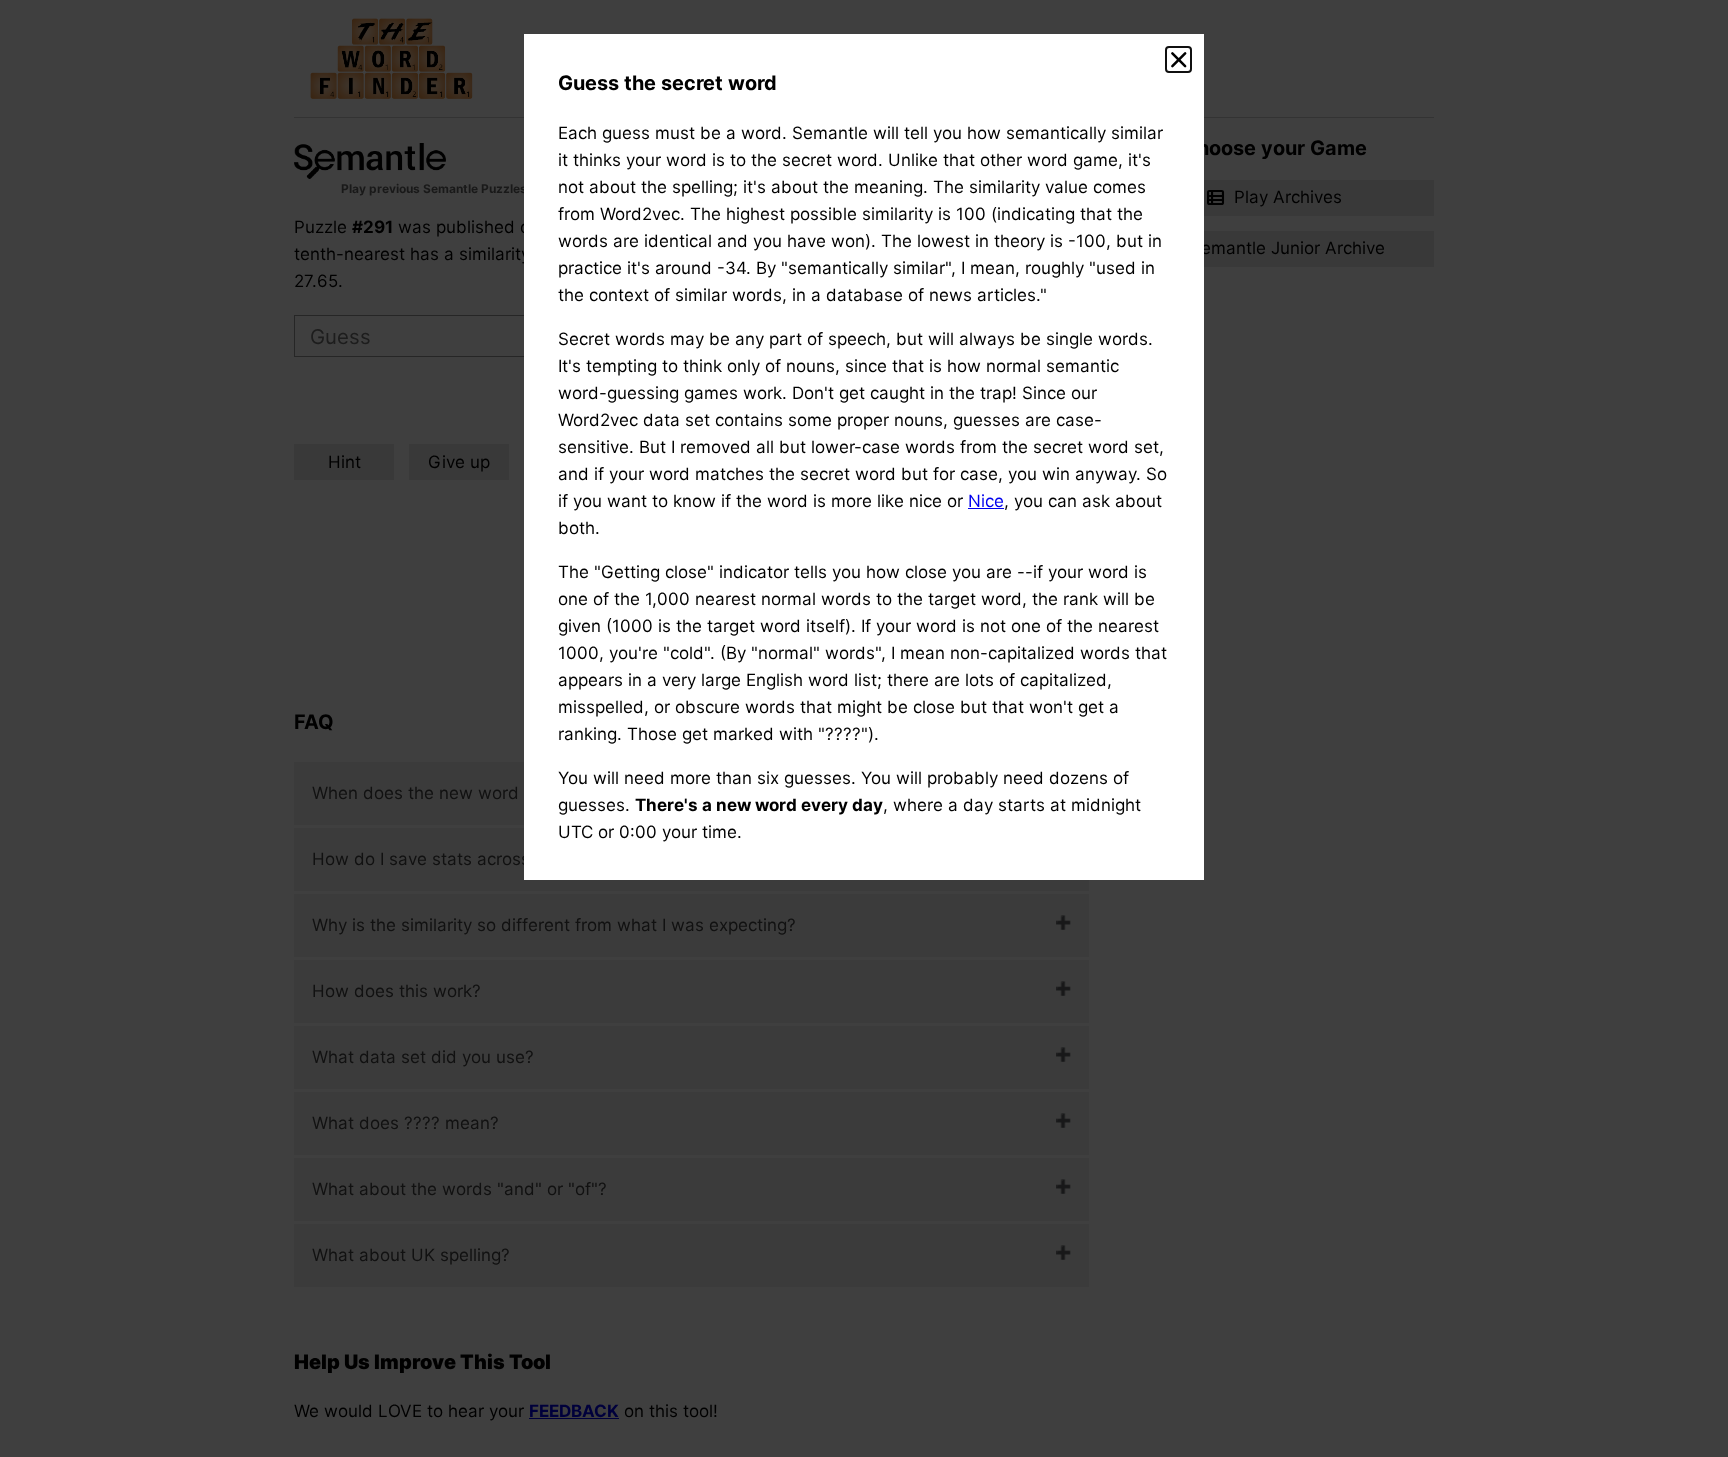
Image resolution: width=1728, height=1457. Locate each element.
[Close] (1179, 60)
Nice (986, 501)
